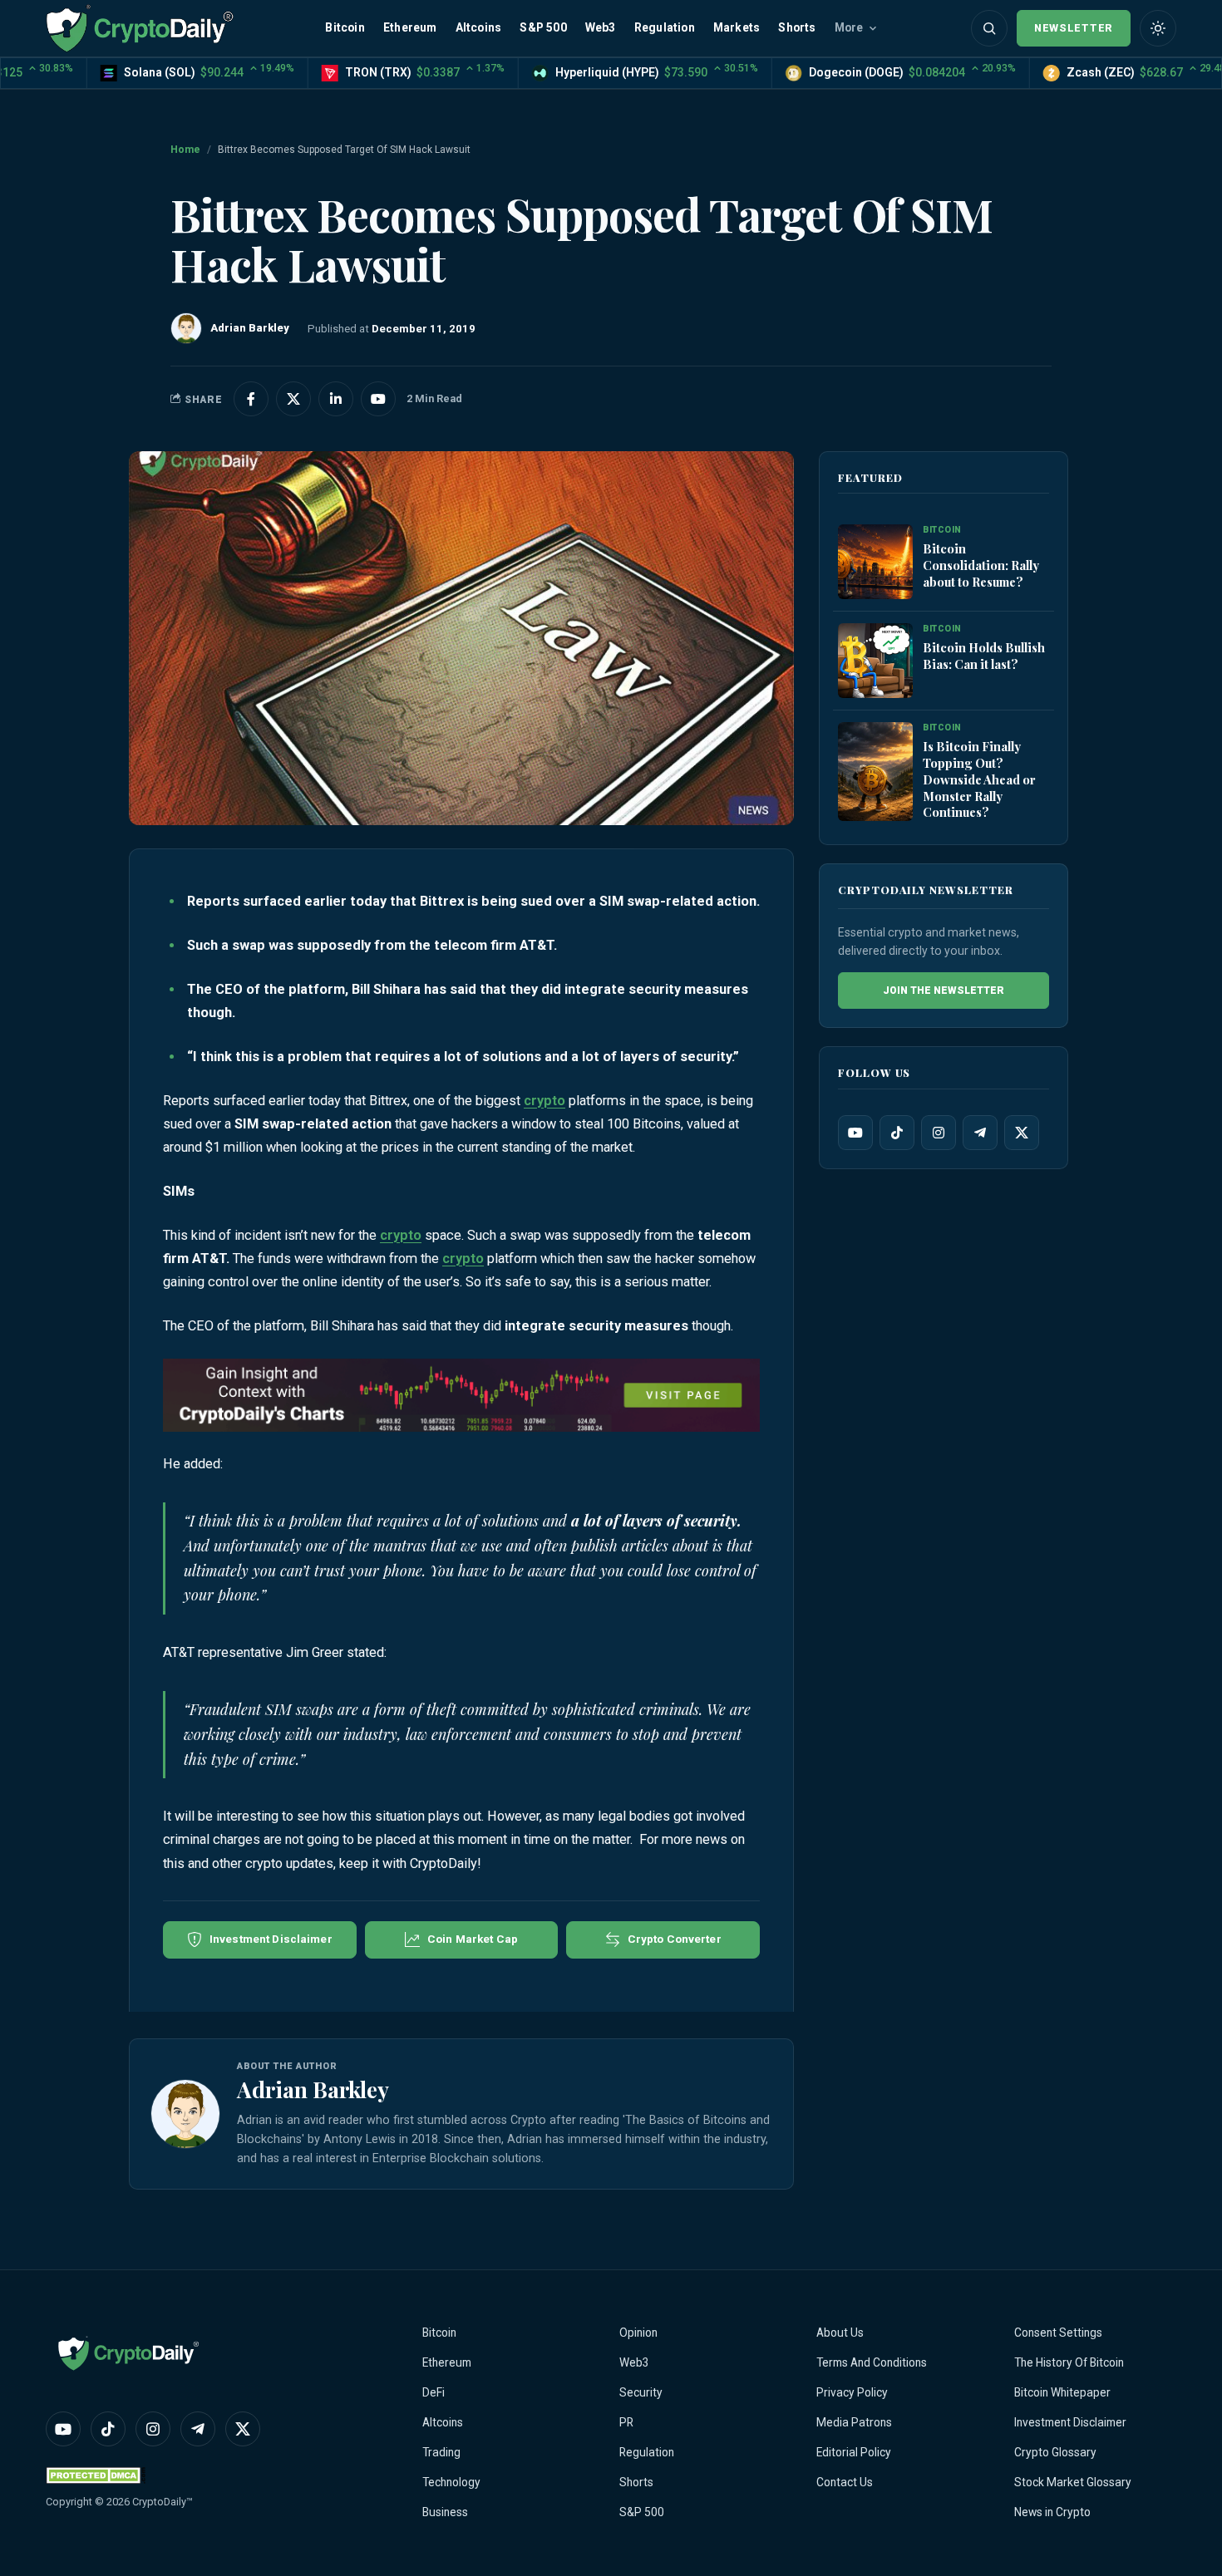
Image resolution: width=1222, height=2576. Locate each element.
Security (641, 2392)
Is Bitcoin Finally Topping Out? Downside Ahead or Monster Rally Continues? (979, 779)
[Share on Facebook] (251, 399)
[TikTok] (897, 1133)
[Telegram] (980, 1133)
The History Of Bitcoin (1069, 2362)
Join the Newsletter (944, 991)
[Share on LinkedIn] (336, 399)
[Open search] (989, 28)
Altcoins (479, 27)
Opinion (638, 2333)
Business (445, 2512)
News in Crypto (1052, 2512)
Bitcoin (345, 27)
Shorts (797, 27)
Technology (451, 2482)
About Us (840, 2333)
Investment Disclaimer (1070, 2422)
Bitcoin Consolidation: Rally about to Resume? (981, 565)
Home (185, 150)
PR (626, 2422)
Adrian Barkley (313, 2089)
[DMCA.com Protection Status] (96, 2475)
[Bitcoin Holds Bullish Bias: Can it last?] (875, 661)
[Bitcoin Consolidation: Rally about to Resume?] (875, 563)
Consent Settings (1058, 2333)
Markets (737, 27)
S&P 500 (543, 27)
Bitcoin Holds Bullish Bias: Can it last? (984, 656)
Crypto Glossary (1055, 2452)
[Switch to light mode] (1158, 28)
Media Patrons (854, 2422)
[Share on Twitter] (293, 399)
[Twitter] (1022, 1133)
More (849, 27)
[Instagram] (939, 1133)
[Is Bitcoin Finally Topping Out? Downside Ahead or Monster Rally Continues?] (875, 772)
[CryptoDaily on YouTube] (378, 399)
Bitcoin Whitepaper (1062, 2392)
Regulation (665, 27)
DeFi (434, 2392)
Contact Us (845, 2482)
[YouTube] (855, 1133)
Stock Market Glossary (1073, 2482)
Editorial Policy (854, 2452)
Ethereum (410, 27)
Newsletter (1074, 28)
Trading (441, 2452)
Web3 (601, 27)
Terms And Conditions (872, 2362)
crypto (544, 1101)
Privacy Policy (852, 2392)
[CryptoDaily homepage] (140, 28)
